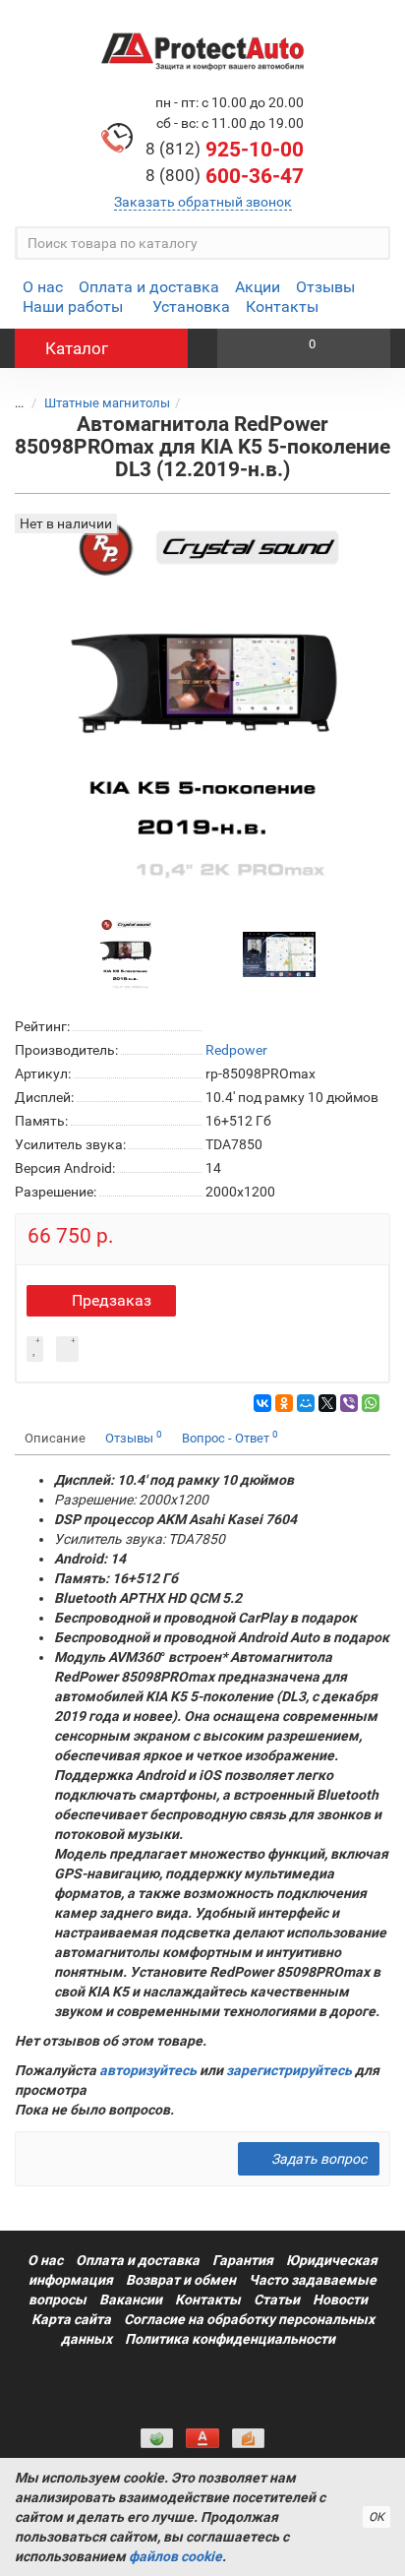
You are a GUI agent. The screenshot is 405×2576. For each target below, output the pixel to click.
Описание (55, 1438)
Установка (191, 307)
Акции (258, 287)
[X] (327, 1403)
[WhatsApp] (371, 1403)
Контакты (282, 307)
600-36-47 (225, 176)
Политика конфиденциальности (230, 2339)
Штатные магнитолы (107, 403)
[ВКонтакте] (262, 1403)
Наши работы (73, 307)
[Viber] (349, 1403)
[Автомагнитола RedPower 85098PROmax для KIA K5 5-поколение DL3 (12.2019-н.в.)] (126, 953)
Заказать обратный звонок (203, 202)
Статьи (277, 2300)
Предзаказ (112, 1300)
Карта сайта (71, 2319)
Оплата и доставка (149, 287)
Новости (340, 2300)
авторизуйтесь (148, 2070)
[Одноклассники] (284, 1403)
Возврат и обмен (181, 2280)
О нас (43, 287)
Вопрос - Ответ (230, 1437)
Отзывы (325, 287)
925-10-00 (225, 150)
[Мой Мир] (306, 1403)
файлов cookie (175, 2556)
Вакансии (131, 2300)
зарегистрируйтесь (289, 2070)
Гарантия (243, 2260)
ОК (376, 2517)
